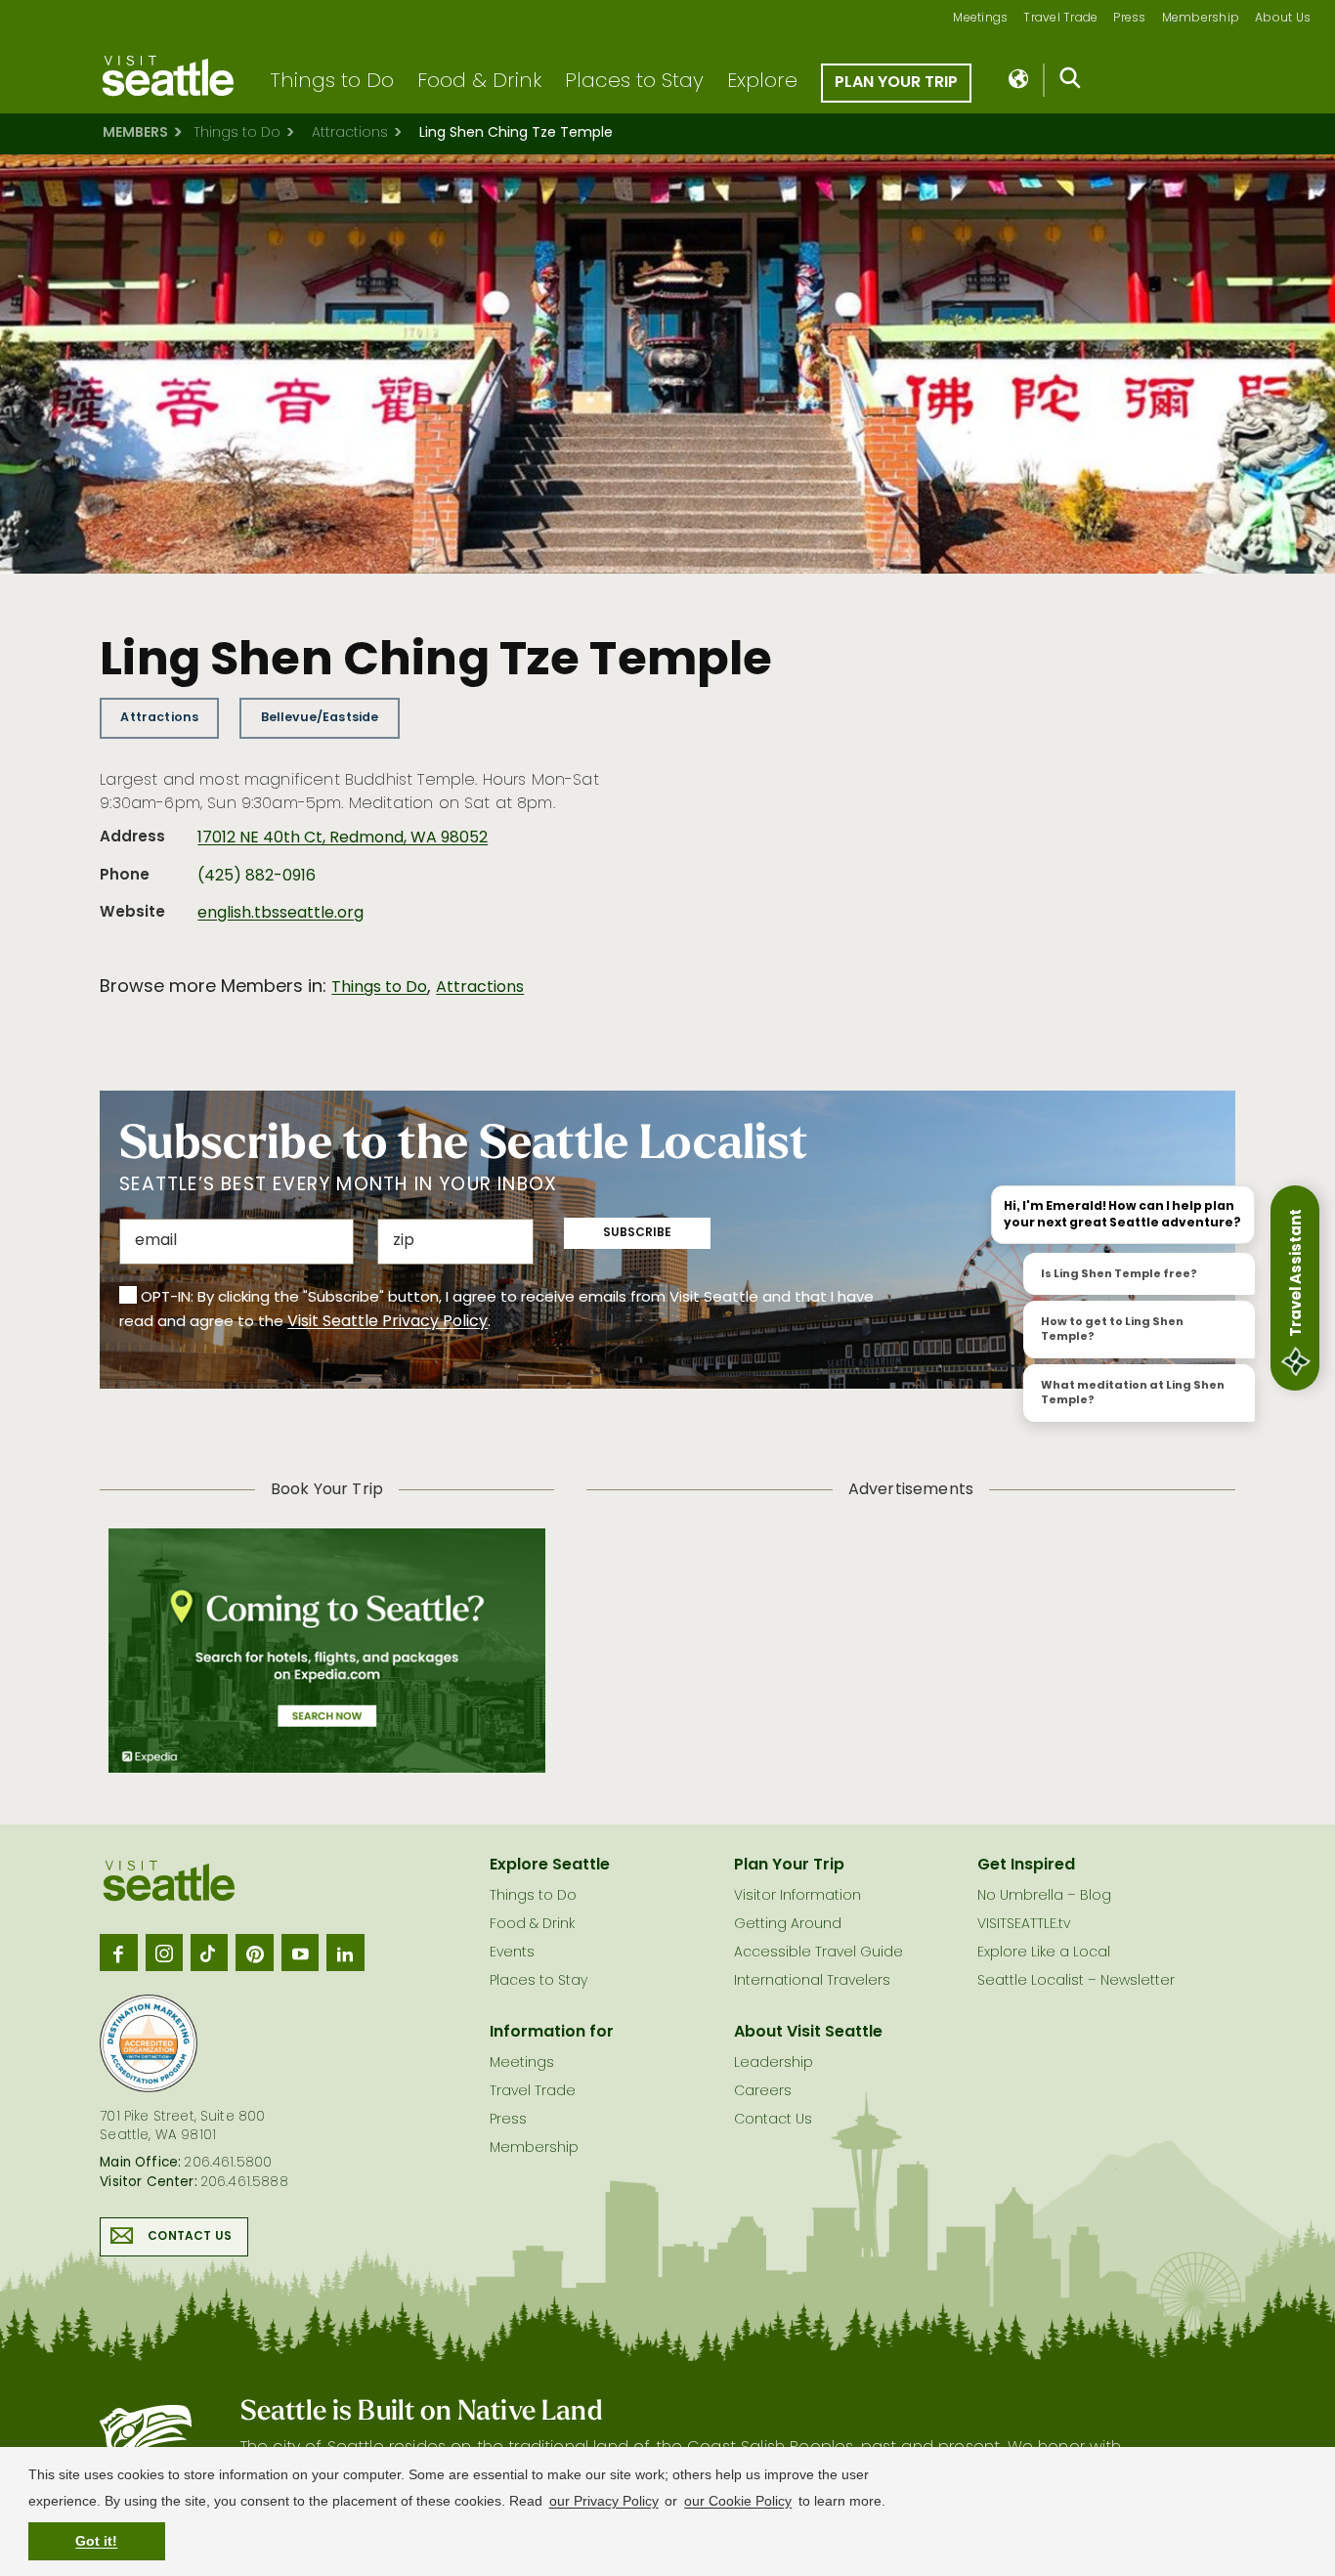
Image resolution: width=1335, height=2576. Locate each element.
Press (1129, 19)
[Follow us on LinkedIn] (345, 1953)
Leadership (774, 2063)
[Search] (1071, 82)
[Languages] (1020, 80)
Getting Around (788, 1925)
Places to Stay (634, 82)
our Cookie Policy (738, 2501)
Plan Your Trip (896, 83)
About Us (1283, 19)
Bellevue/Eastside (320, 718)
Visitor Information (797, 1896)
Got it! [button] (96, 2541)
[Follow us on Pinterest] (254, 1953)
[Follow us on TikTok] (209, 1953)
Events (512, 1953)
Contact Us (190, 2237)
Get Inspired (1026, 1866)
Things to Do (332, 82)
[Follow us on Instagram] (164, 1953)
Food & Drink (479, 82)
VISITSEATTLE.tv (1024, 1925)
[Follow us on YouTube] (300, 1953)
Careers (763, 2092)
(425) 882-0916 (257, 877)
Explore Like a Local (1044, 1953)
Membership (1201, 19)
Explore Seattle (550, 1866)
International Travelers (812, 1981)
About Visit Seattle (808, 2033)
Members (135, 133)
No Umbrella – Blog (1044, 1896)
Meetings (980, 19)
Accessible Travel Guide (818, 1953)
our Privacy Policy (604, 2501)
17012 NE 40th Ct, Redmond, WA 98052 (343, 838)
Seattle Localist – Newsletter (1076, 1981)
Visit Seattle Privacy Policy (388, 1322)
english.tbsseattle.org (280, 914)
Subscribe (637, 1233)
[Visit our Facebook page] (118, 1953)
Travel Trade (1060, 19)
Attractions (350, 133)
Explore (762, 82)
